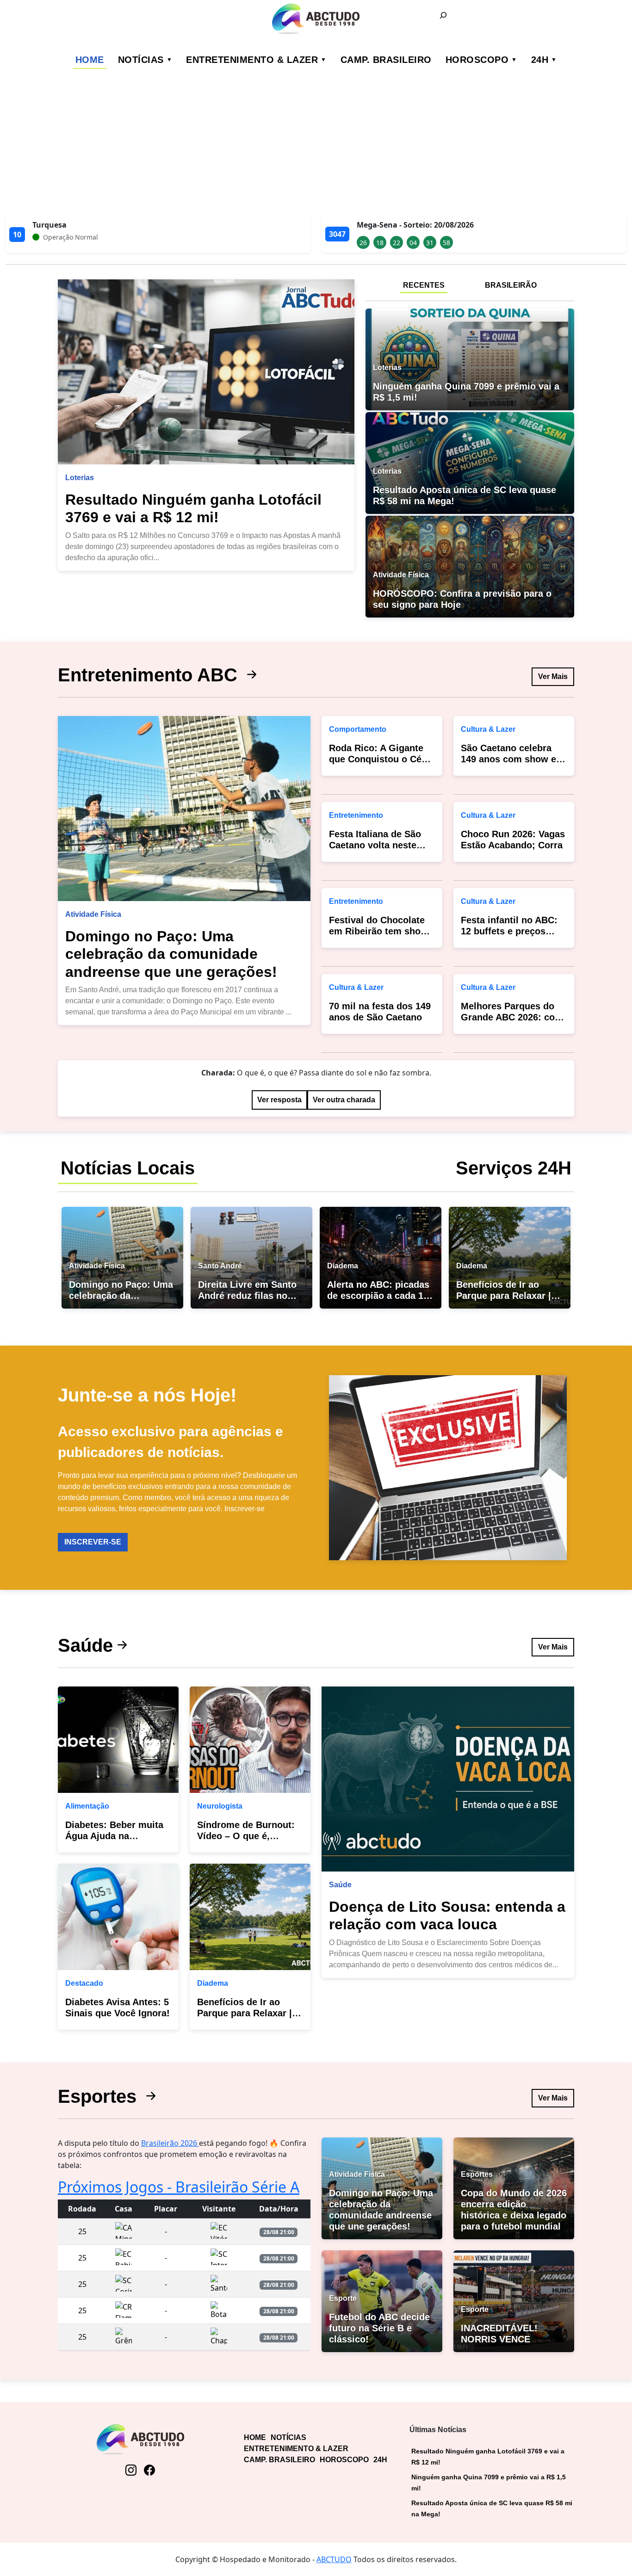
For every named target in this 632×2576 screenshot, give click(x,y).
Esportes (100, 2096)
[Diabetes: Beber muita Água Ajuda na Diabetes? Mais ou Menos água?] (118, 1740)
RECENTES (424, 285)
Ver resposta (279, 1100)
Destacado (84, 1983)
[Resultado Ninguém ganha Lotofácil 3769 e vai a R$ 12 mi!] (206, 372)
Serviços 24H (514, 1168)
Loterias (80, 478)
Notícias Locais (128, 1168)
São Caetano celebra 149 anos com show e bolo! (508, 759)
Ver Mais (553, 676)
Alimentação (87, 1806)
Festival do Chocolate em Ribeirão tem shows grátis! (381, 931)
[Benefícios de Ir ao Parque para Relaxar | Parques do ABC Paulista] (250, 1917)
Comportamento (358, 729)
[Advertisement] (316, 146)
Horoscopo (477, 60)
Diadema (213, 1983)
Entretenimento (356, 815)
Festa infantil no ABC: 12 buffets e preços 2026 (509, 931)
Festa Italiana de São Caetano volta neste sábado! (375, 845)
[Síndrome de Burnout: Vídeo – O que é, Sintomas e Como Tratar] (250, 1740)
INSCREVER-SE (93, 1542)
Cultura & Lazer (356, 987)
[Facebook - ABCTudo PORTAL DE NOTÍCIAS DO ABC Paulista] (149, 2470)
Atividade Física (93, 914)
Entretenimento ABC (150, 675)
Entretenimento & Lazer (252, 60)
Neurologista (220, 1806)
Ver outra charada (344, 1100)
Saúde (85, 1645)
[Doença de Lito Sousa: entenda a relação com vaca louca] (448, 1779)
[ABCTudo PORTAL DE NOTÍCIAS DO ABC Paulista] (316, 19)
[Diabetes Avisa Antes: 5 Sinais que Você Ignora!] (118, 1917)
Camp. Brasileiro (386, 60)
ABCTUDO (334, 2559)
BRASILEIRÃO (511, 285)
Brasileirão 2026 (170, 2143)
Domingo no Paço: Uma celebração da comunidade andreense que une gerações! (171, 954)
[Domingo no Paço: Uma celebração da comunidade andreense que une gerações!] (184, 809)
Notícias (141, 60)
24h (540, 60)
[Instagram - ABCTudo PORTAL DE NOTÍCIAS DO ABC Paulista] (131, 2470)
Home (90, 60)
